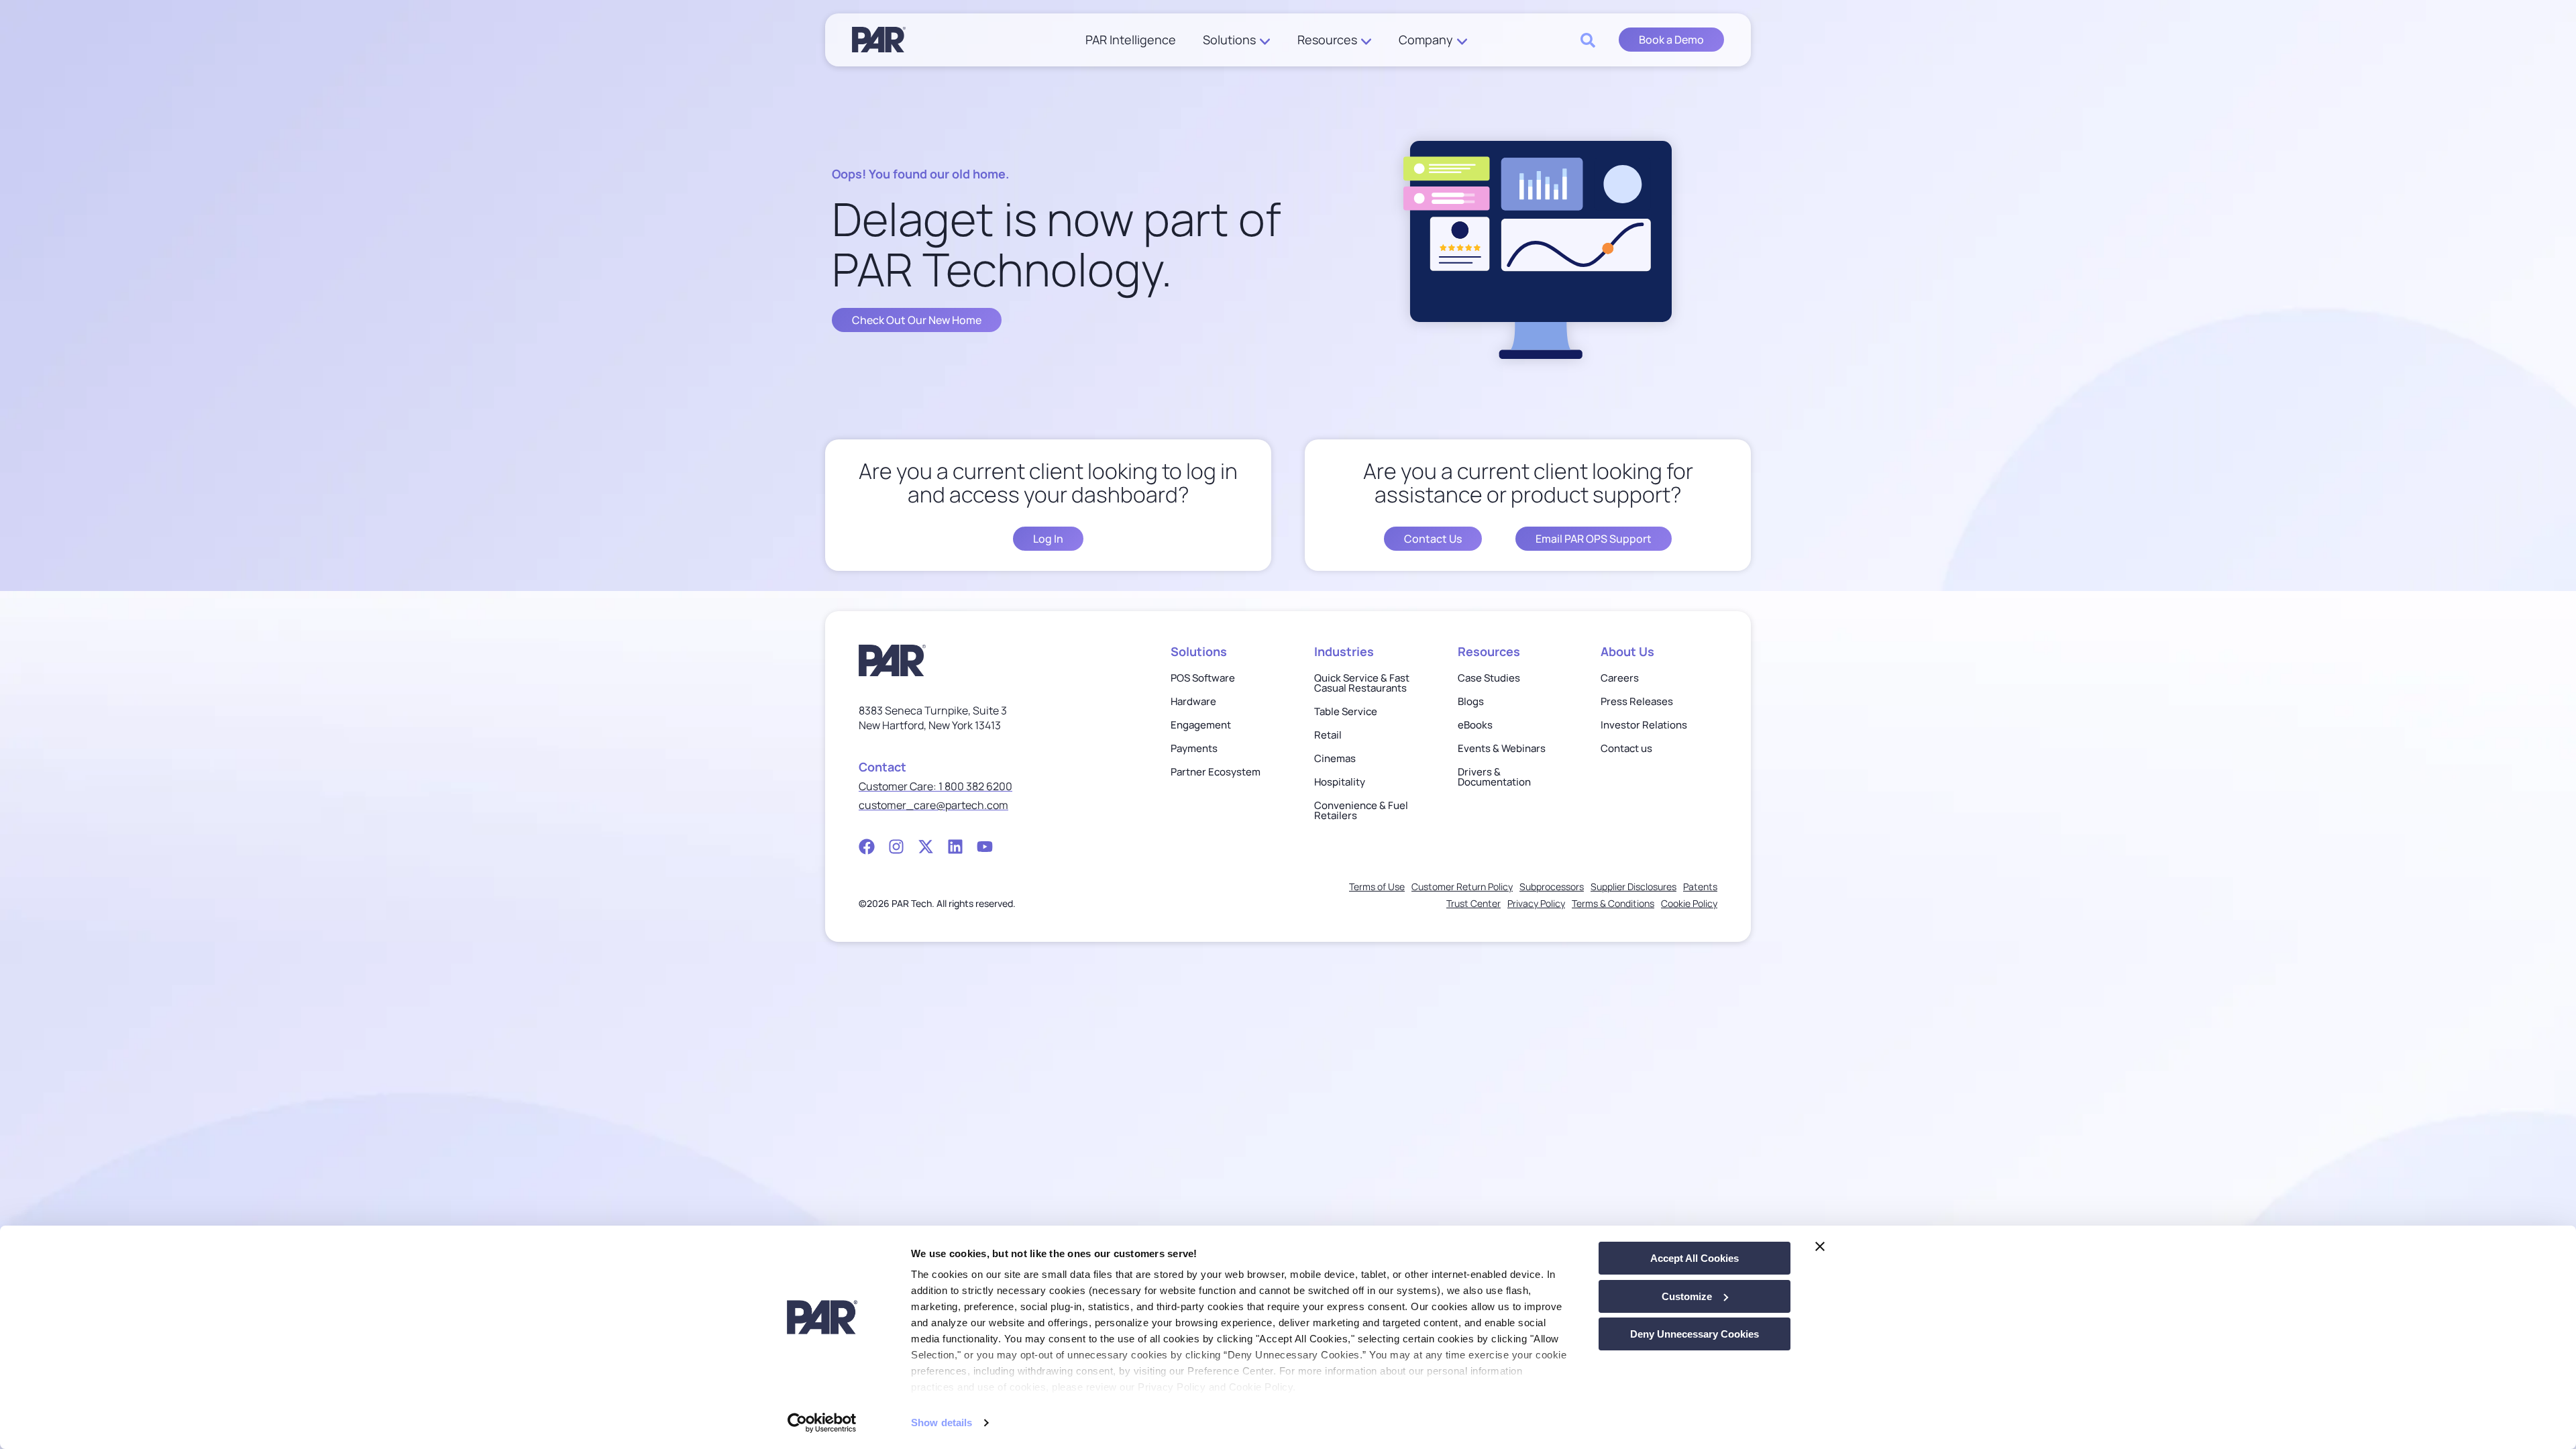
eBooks (1475, 725)
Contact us (1626, 748)
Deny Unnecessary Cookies (1695, 1334)
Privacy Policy (1536, 903)
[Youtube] (985, 847)
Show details (942, 1423)
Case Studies (1489, 678)
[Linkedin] (955, 847)
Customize (1687, 1296)
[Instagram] (896, 847)
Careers (1620, 678)
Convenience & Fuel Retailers (1361, 810)
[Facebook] (867, 847)
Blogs (1471, 701)
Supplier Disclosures (1633, 887)
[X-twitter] (926, 847)
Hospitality (1340, 782)
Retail (1328, 735)
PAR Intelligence (1131, 40)
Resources (1327, 40)
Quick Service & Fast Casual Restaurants (1362, 683)
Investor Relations (1644, 725)
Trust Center (1473, 903)
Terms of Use (1377, 887)
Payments (1194, 748)
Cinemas (1335, 758)
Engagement (1201, 725)
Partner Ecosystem (1216, 772)
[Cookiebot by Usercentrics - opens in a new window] (822, 1423)
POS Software (1203, 678)
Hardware (1193, 701)
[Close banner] (1820, 1246)
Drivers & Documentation (1494, 777)
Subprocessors (1552, 887)
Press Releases (1637, 701)
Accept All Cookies (1695, 1258)
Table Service (1346, 711)
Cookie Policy (1689, 903)
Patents (1700, 887)
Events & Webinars (1502, 748)
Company (1426, 40)
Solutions (1229, 40)
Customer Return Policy (1462, 887)
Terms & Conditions (1613, 903)
